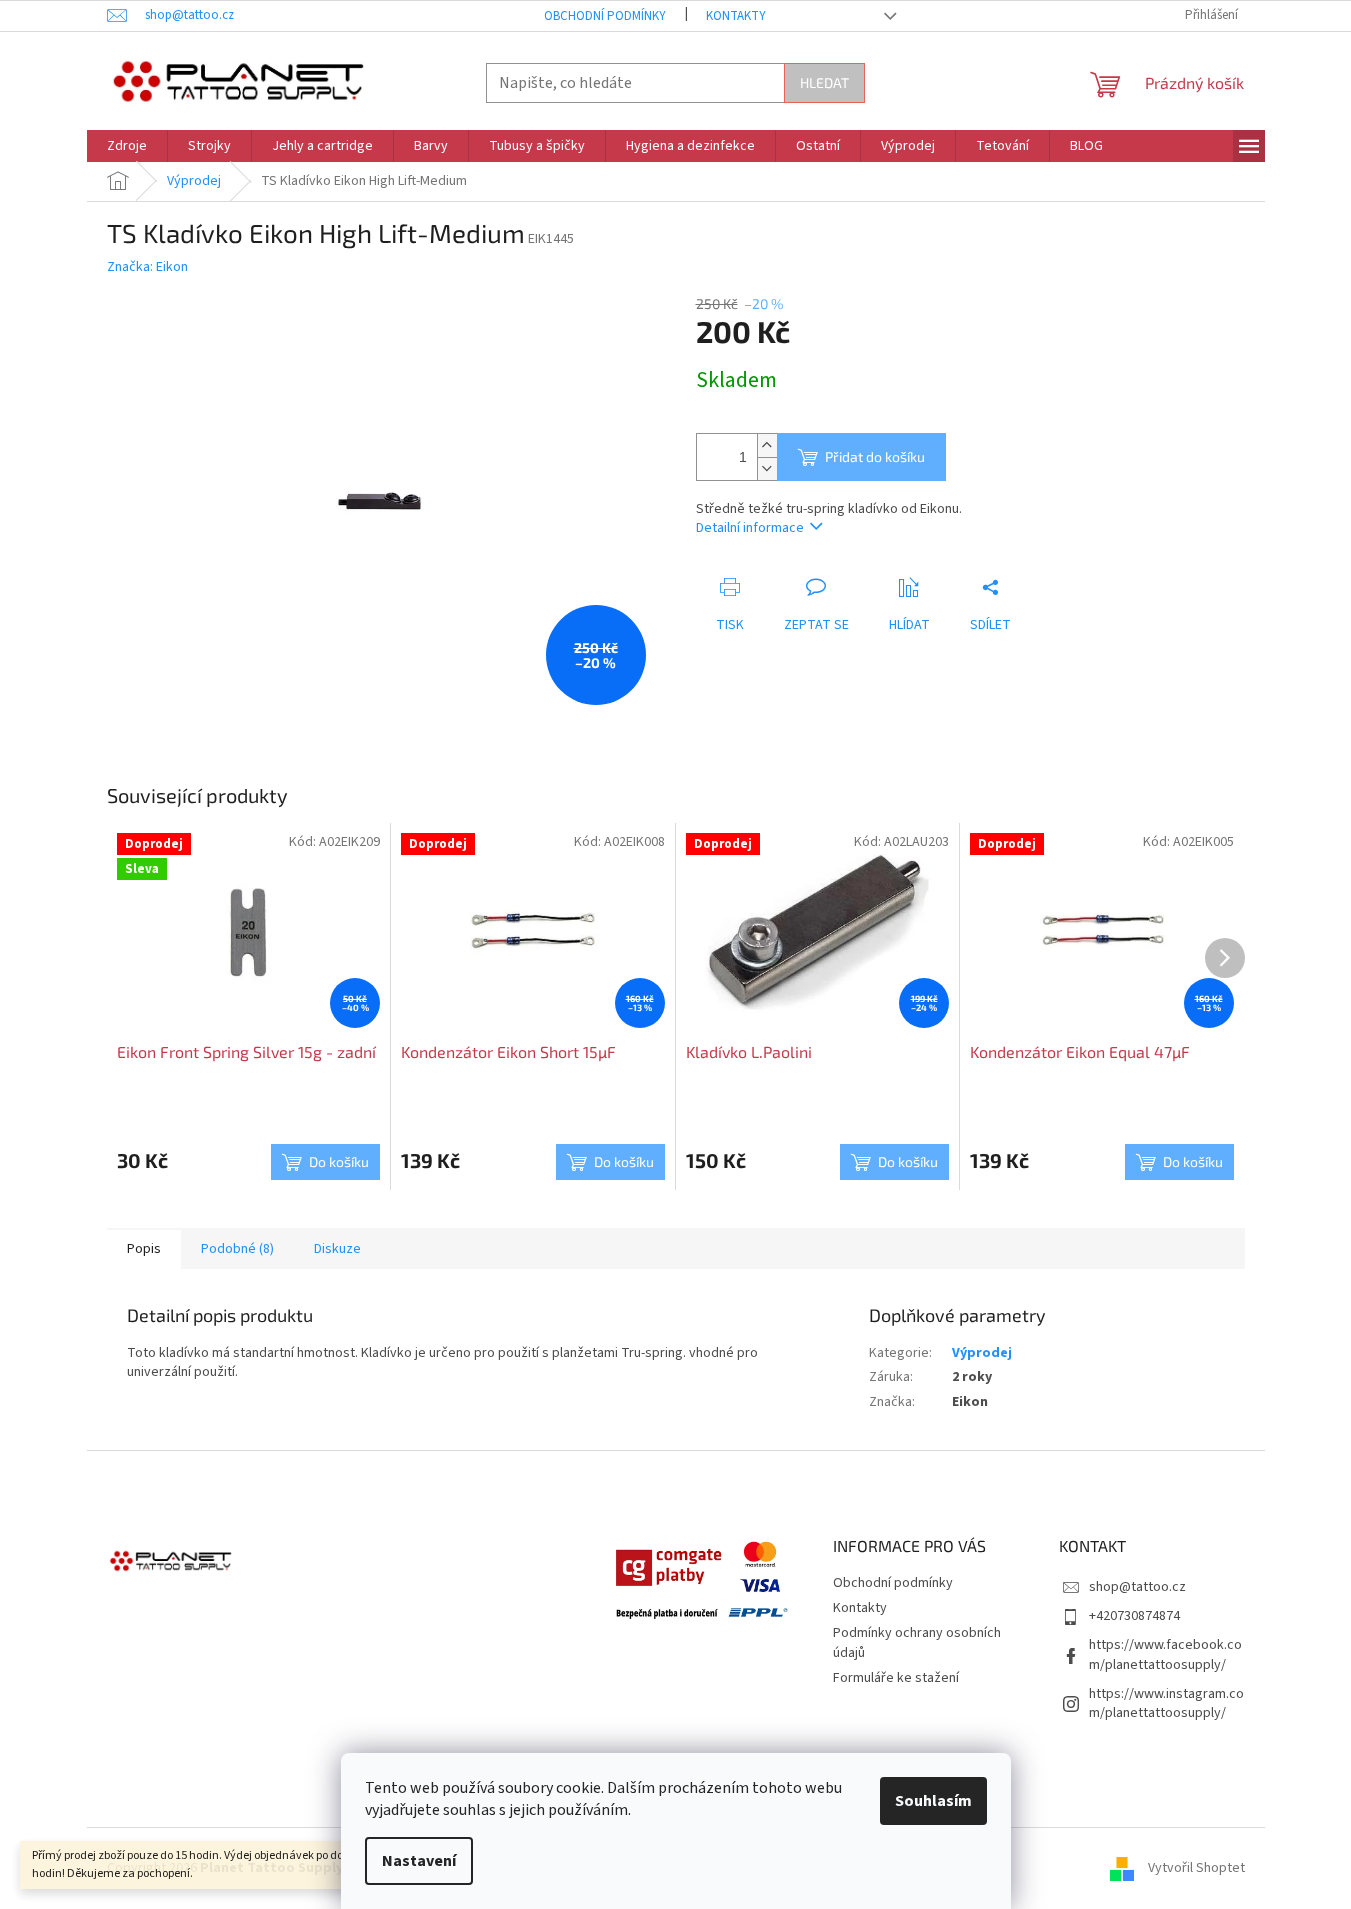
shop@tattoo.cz (1137, 1587)
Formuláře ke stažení (896, 1678)
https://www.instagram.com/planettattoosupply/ (1166, 1703)
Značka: (147, 267)
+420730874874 (1134, 1616)
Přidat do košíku (875, 456)
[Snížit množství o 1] (767, 468)
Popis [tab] (144, 1249)
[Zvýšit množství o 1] (767, 445)
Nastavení (419, 1861)
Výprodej (982, 1353)
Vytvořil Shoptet (1196, 1868)
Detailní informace (750, 528)
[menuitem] (127, 146)
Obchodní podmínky (605, 16)
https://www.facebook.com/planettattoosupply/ (1165, 1654)
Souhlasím (933, 1801)
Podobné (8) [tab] (237, 1249)
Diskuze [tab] (337, 1249)
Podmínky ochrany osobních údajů (917, 1642)
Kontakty (736, 16)
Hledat (824, 82)
